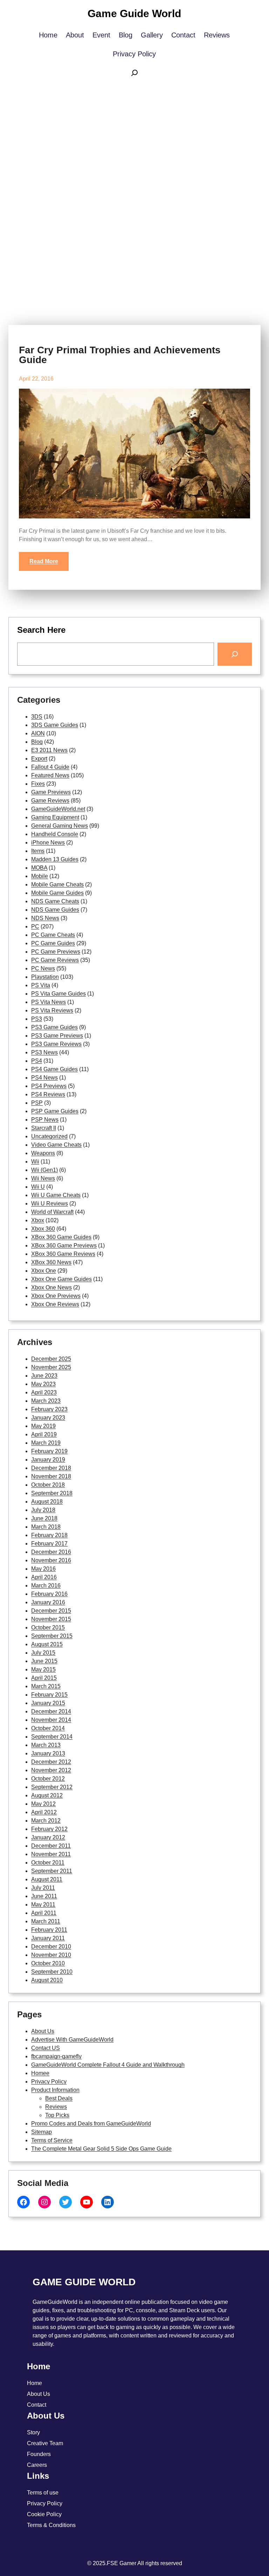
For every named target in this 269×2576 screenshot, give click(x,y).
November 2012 (51, 1770)
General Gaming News (60, 826)
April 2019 (44, 1434)
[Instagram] (44, 2202)
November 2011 (51, 1854)
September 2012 (52, 1787)
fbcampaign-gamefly (56, 2056)
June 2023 (44, 1376)
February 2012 (49, 1829)
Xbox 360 (43, 1229)
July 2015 (43, 1653)
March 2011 (46, 1921)
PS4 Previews (49, 1086)
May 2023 (43, 1384)
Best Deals (59, 2098)
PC (35, 926)
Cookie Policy (44, 2514)
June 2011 (44, 1896)
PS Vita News (49, 1002)
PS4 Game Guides (54, 1069)
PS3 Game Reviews (56, 1044)
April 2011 (44, 1913)
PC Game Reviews (55, 960)
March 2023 (46, 1401)
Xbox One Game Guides (61, 1279)
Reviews (56, 2107)
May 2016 (43, 1569)
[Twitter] (65, 2202)
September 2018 (52, 1493)
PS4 (37, 1061)
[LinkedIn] (108, 2202)
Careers (37, 2465)
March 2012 (46, 1821)
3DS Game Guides (55, 725)
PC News (43, 968)
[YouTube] (87, 2202)
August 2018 (47, 1502)
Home (35, 2383)
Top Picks (57, 2115)
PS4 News (44, 1078)
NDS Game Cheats (55, 901)
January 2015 (48, 1703)
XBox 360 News (51, 1262)
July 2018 (43, 1510)
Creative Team (45, 2443)
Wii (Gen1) (44, 1170)
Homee (40, 2073)
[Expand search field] (134, 75)
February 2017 (49, 1544)
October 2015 (48, 1627)
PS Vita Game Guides (58, 994)
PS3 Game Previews (57, 1036)
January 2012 (48, 1837)
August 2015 (47, 1644)
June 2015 (44, 1661)
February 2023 (49, 1409)
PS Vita (41, 985)
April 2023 (44, 1392)
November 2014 (51, 1720)
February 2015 (49, 1695)
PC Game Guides (53, 943)
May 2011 (43, 1905)
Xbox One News (51, 1287)
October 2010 (48, 1963)
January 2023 (48, 1418)
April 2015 (44, 1678)
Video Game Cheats (56, 1145)
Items (38, 851)
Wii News (43, 1178)
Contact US (46, 2048)
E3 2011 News (49, 750)
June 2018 (44, 1518)
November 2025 (51, 1367)
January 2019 (48, 1460)
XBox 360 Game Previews (64, 1245)
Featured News (50, 775)
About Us (43, 2031)
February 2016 (49, 1594)
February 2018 (49, 1535)
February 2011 (49, 1930)
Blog (37, 742)
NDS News (45, 918)
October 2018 (48, 1485)
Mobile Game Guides (57, 893)
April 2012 (44, 1812)
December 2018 (51, 1468)
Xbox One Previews (56, 1296)
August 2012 (47, 1795)
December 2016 (51, 1552)
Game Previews (51, 792)
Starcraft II (44, 1128)
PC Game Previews (56, 952)
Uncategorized (49, 1136)
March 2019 (46, 1443)
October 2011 (48, 1863)
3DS (37, 717)
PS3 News (44, 1052)
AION (38, 733)
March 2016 (46, 1586)
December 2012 (51, 1762)
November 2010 (51, 1955)
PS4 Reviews (48, 1094)
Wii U (38, 1187)
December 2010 (51, 1947)
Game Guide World (134, 13)
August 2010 (47, 1980)
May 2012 (43, 1804)
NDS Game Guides (55, 910)
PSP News (45, 1120)
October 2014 (48, 1728)
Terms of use (43, 2493)
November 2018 (51, 1476)
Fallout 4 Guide (50, 767)
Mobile (40, 876)
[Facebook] (23, 2202)
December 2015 (51, 1611)
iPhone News (48, 843)
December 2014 (51, 1711)
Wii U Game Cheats (56, 1195)
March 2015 (46, 1686)
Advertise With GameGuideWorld (72, 2040)
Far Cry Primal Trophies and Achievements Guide (120, 355)
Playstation (45, 977)
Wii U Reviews (50, 1204)
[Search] (235, 654)
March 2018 (46, 1527)
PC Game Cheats (53, 935)
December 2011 (51, 1846)
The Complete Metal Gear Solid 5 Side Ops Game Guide (101, 2149)
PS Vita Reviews (52, 1010)
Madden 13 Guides (55, 859)
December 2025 (51, 1359)
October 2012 (48, 1779)
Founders (39, 2454)
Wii (35, 1162)
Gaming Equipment (55, 817)
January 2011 (48, 1938)
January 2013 (48, 1753)
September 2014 (52, 1737)
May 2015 (43, 1669)
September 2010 (52, 1972)
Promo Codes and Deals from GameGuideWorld (91, 2124)
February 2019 (49, 1451)
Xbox (38, 1220)
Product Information (55, 2090)
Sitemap (42, 2132)
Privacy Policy (49, 2082)
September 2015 (52, 1636)
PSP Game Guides (55, 1111)
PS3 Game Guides (54, 1027)
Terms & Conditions (51, 2525)
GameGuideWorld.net (58, 809)
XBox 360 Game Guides (61, 1237)
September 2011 (52, 1871)
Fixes (38, 784)
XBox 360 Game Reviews (63, 1254)
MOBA (39, 868)
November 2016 (51, 1560)
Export (39, 759)
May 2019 (43, 1426)
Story (33, 2432)
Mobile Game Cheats (57, 884)
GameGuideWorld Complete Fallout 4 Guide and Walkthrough (108, 2065)
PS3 (37, 1019)
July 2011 (43, 1888)
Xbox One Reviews (55, 1304)
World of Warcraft (52, 1212)
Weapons (43, 1153)
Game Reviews (50, 801)
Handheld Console (55, 834)
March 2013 (46, 1745)
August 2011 (47, 1879)
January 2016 (48, 1602)
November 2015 (51, 1619)
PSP (37, 1103)
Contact (37, 2405)
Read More (44, 561)
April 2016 (44, 1577)
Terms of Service (52, 2140)
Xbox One (44, 1271)
